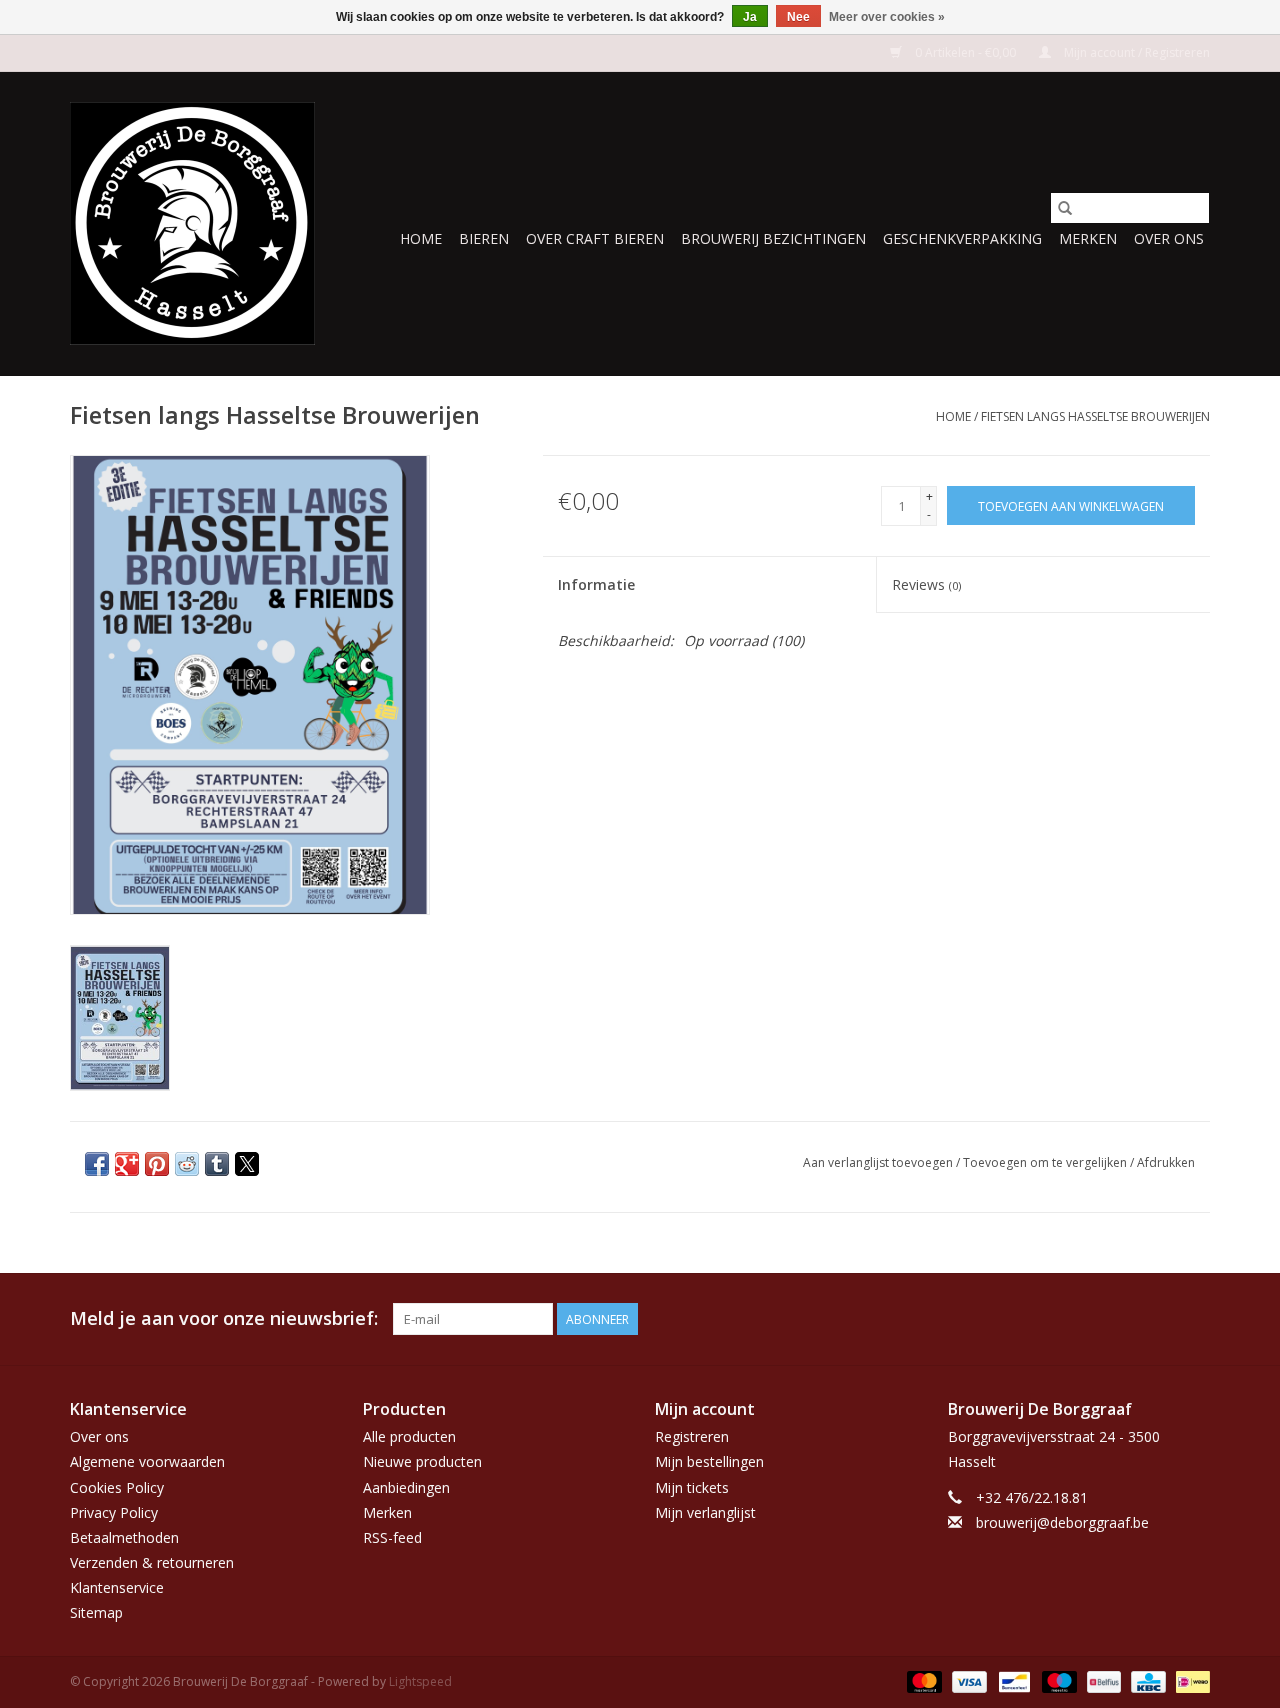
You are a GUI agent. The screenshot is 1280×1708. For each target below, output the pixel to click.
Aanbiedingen (406, 1487)
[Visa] (967, 1680)
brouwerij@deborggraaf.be (1062, 1522)
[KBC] (1146, 1680)
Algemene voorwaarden (147, 1461)
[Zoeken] (1065, 208)
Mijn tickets (692, 1487)
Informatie (596, 584)
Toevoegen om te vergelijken (1046, 1162)
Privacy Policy (114, 1512)
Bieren (484, 238)
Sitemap (96, 1612)
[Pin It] (157, 1164)
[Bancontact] (1012, 1680)
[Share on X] (247, 1164)
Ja (750, 17)
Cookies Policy (117, 1487)
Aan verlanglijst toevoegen (879, 1162)
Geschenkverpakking (962, 238)
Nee (798, 17)
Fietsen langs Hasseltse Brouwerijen (1095, 416)
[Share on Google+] (127, 1164)
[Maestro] (1057, 1680)
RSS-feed (392, 1537)
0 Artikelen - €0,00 (965, 52)
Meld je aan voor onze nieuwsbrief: (224, 1318)
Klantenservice (117, 1587)
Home (421, 238)
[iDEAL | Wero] (1189, 1680)
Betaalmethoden (124, 1537)
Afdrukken (1166, 1162)
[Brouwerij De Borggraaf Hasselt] (192, 223)
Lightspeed (420, 1681)
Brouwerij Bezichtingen (773, 238)
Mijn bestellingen (709, 1461)
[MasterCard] (922, 1680)
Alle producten (409, 1436)
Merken (1088, 238)
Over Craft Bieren (595, 238)
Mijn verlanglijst (705, 1512)
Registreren (692, 1436)
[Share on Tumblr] (217, 1164)
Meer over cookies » (887, 17)
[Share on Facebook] (97, 1164)
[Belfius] (1102, 1680)
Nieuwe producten (422, 1461)
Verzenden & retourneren (152, 1562)
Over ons (1169, 238)
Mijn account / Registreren (1135, 52)
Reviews (926, 584)
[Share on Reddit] (187, 1164)
